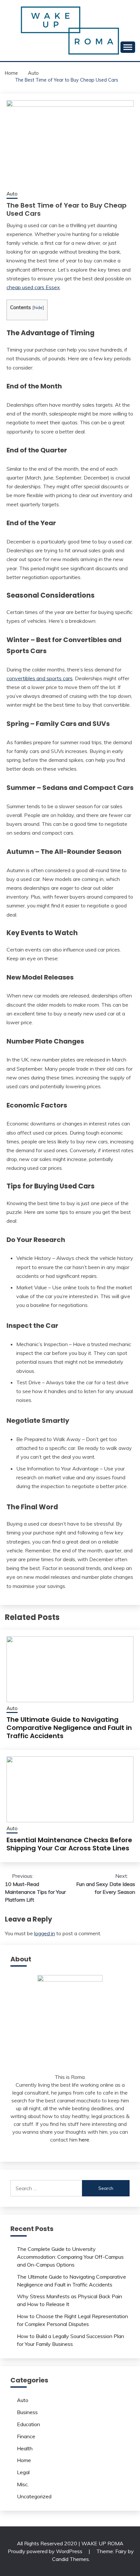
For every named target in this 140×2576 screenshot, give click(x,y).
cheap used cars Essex (33, 287)
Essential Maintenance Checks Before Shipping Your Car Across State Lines (69, 1844)
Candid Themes (70, 2559)
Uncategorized (34, 2496)
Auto (12, 194)
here (84, 2140)
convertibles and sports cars (40, 678)
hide (38, 307)
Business (27, 2412)
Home (24, 2460)
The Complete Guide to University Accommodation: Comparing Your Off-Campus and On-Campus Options (70, 2257)
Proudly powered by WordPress (46, 2551)
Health (25, 2448)
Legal (23, 2472)
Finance (26, 2436)
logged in (45, 1933)
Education (28, 2424)
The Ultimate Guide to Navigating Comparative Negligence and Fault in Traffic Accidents (69, 1728)
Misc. (23, 2484)
